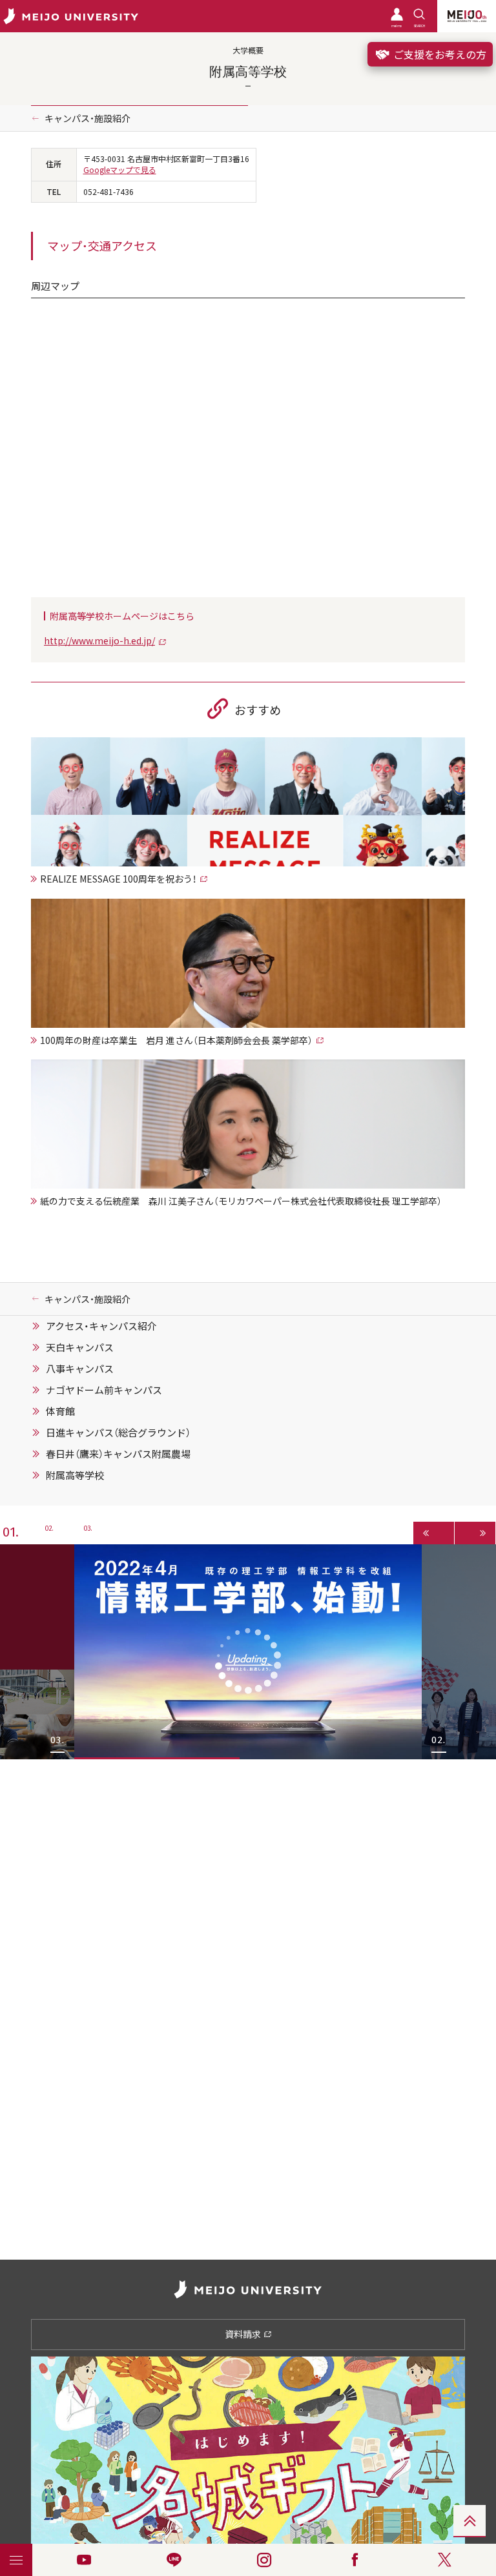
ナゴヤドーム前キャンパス (104, 1390)
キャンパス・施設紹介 (88, 118)
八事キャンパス (80, 1369)
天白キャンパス (80, 1347)
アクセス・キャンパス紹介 (101, 1326)
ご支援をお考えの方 (439, 54)
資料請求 (244, 2334)
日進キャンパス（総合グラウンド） (118, 1433)
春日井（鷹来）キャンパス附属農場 (118, 1454)
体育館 (60, 1411)
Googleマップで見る (120, 170)
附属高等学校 (75, 1475)
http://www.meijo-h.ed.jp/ (99, 640)
